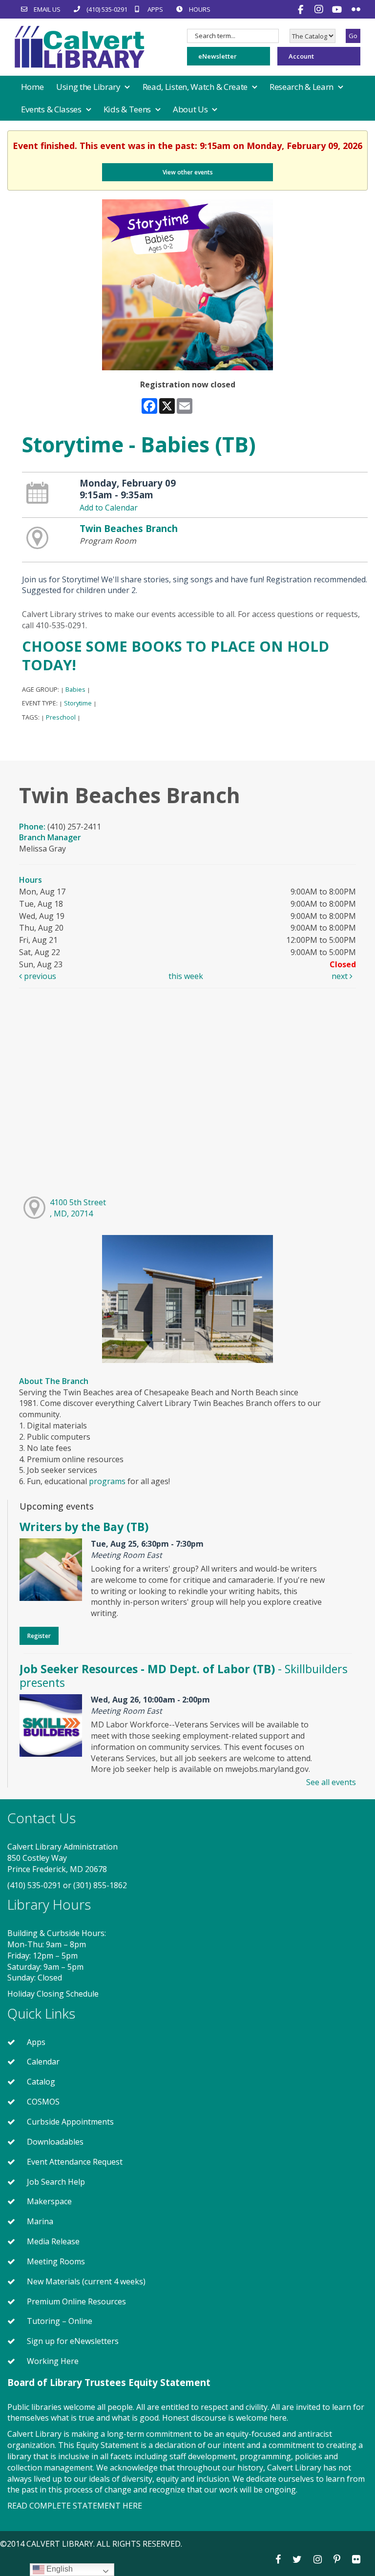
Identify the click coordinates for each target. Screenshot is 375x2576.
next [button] (341, 976)
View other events (188, 172)
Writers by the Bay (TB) (84, 1527)
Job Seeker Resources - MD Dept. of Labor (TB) (184, 1676)
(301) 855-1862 (100, 1885)
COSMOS (43, 2102)
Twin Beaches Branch (129, 528)
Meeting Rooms (56, 2261)
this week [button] (186, 976)
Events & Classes (52, 109)
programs (107, 1481)
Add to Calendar (109, 508)
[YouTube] (338, 9)
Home (32, 87)
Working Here (53, 2361)
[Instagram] (320, 9)
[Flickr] (356, 9)
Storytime (78, 703)
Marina (40, 2221)
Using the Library (89, 87)
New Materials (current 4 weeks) (86, 2281)
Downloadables (55, 2142)
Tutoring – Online (60, 2321)
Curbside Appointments (70, 2122)
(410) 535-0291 (34, 1885)
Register (39, 1636)
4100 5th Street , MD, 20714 (78, 1208)
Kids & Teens (128, 109)
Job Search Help (56, 2182)
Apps (36, 2042)
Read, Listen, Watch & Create (196, 87)
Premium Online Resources (76, 2301)
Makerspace (49, 2201)
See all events (331, 1782)
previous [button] (39, 976)
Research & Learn (302, 87)
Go (353, 36)
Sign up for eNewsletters (73, 2341)
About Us (191, 109)
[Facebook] (302, 9)
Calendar (43, 2062)
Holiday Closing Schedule (53, 1994)
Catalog (41, 2082)
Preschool (61, 717)
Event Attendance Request (75, 2162)
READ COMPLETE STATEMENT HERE (75, 2506)
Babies (75, 689)
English (59, 2569)
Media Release (53, 2241)
